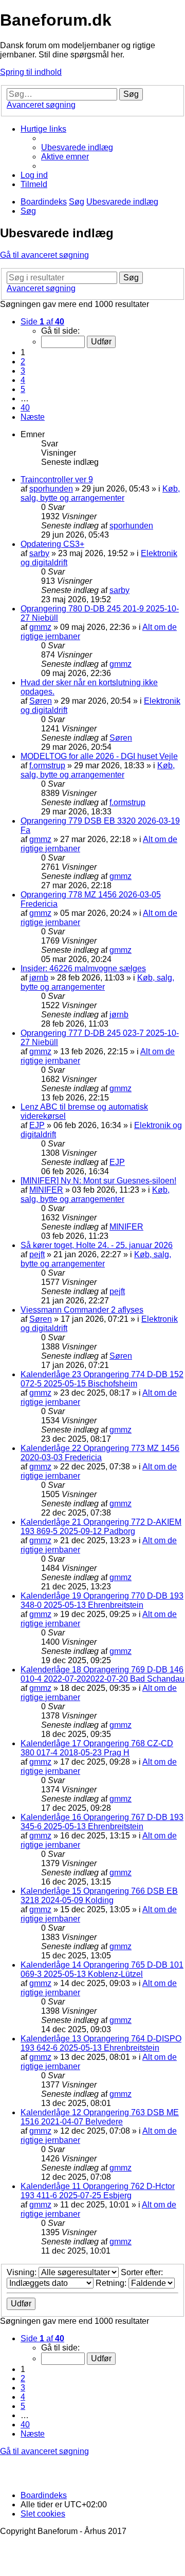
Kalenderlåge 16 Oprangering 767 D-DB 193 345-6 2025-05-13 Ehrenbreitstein (102, 1822)
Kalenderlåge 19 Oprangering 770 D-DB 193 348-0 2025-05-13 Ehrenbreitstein (102, 1600)
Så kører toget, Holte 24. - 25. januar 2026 (97, 1245)
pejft (37, 1254)
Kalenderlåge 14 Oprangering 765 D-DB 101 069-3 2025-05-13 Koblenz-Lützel (102, 1969)
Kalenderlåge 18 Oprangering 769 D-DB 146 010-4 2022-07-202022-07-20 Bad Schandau (103, 1674)
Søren (41, 701)
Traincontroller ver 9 (57, 479)
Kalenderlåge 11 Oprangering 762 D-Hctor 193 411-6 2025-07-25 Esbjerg (98, 2191)
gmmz (40, 627)
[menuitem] (77, 147)
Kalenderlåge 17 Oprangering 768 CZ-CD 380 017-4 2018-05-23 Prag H (97, 1748)
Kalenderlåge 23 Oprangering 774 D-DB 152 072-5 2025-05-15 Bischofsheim (102, 1379)
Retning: (112, 2283)
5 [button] (23, 389)
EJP (37, 1125)
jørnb (39, 978)
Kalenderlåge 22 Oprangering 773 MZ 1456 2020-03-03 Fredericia (100, 1453)
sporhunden (51, 489)
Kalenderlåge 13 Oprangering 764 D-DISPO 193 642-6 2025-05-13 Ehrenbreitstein (101, 2043)
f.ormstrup (47, 765)
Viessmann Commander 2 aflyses (82, 1310)
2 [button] (23, 362)
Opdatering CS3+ (52, 544)
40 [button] (25, 408)
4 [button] (23, 380)
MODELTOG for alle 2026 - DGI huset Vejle (99, 756)
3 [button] (23, 371)
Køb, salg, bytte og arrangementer (100, 493)
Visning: (23, 2272)
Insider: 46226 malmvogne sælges (83, 968)
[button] (42, 322)
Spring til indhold (31, 72)
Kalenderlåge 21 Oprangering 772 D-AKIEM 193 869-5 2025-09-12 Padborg (101, 1527)
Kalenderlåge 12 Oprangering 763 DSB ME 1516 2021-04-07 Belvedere (100, 2117)
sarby (39, 553)
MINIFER (46, 1190)
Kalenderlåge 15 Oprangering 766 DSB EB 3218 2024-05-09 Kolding (99, 1896)
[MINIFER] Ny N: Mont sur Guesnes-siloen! (98, 1181)
